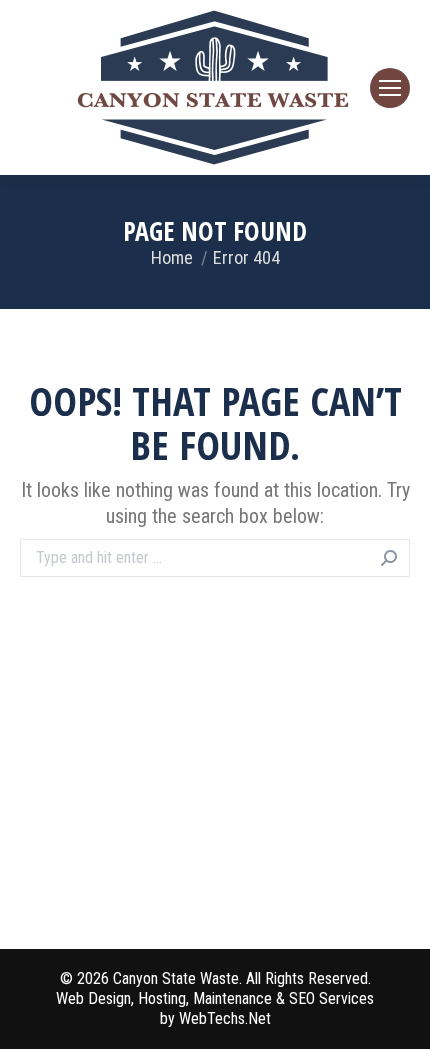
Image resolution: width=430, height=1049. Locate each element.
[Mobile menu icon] (390, 88)
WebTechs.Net (225, 1018)
